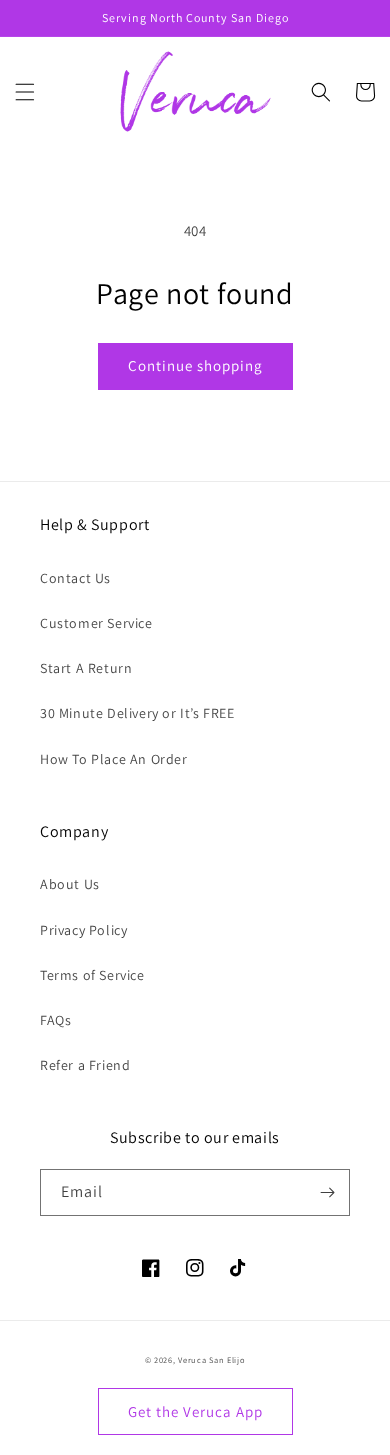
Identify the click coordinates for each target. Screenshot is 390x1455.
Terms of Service (92, 975)
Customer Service (96, 623)
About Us (70, 884)
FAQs (55, 1020)
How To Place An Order (114, 759)
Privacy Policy (83, 930)
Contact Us (75, 578)
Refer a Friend (85, 1065)
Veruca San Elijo (211, 1359)
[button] (25, 92)
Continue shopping (195, 365)
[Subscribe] (327, 1192)
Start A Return (86, 668)
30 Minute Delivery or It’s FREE (137, 713)
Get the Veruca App (195, 1411)
